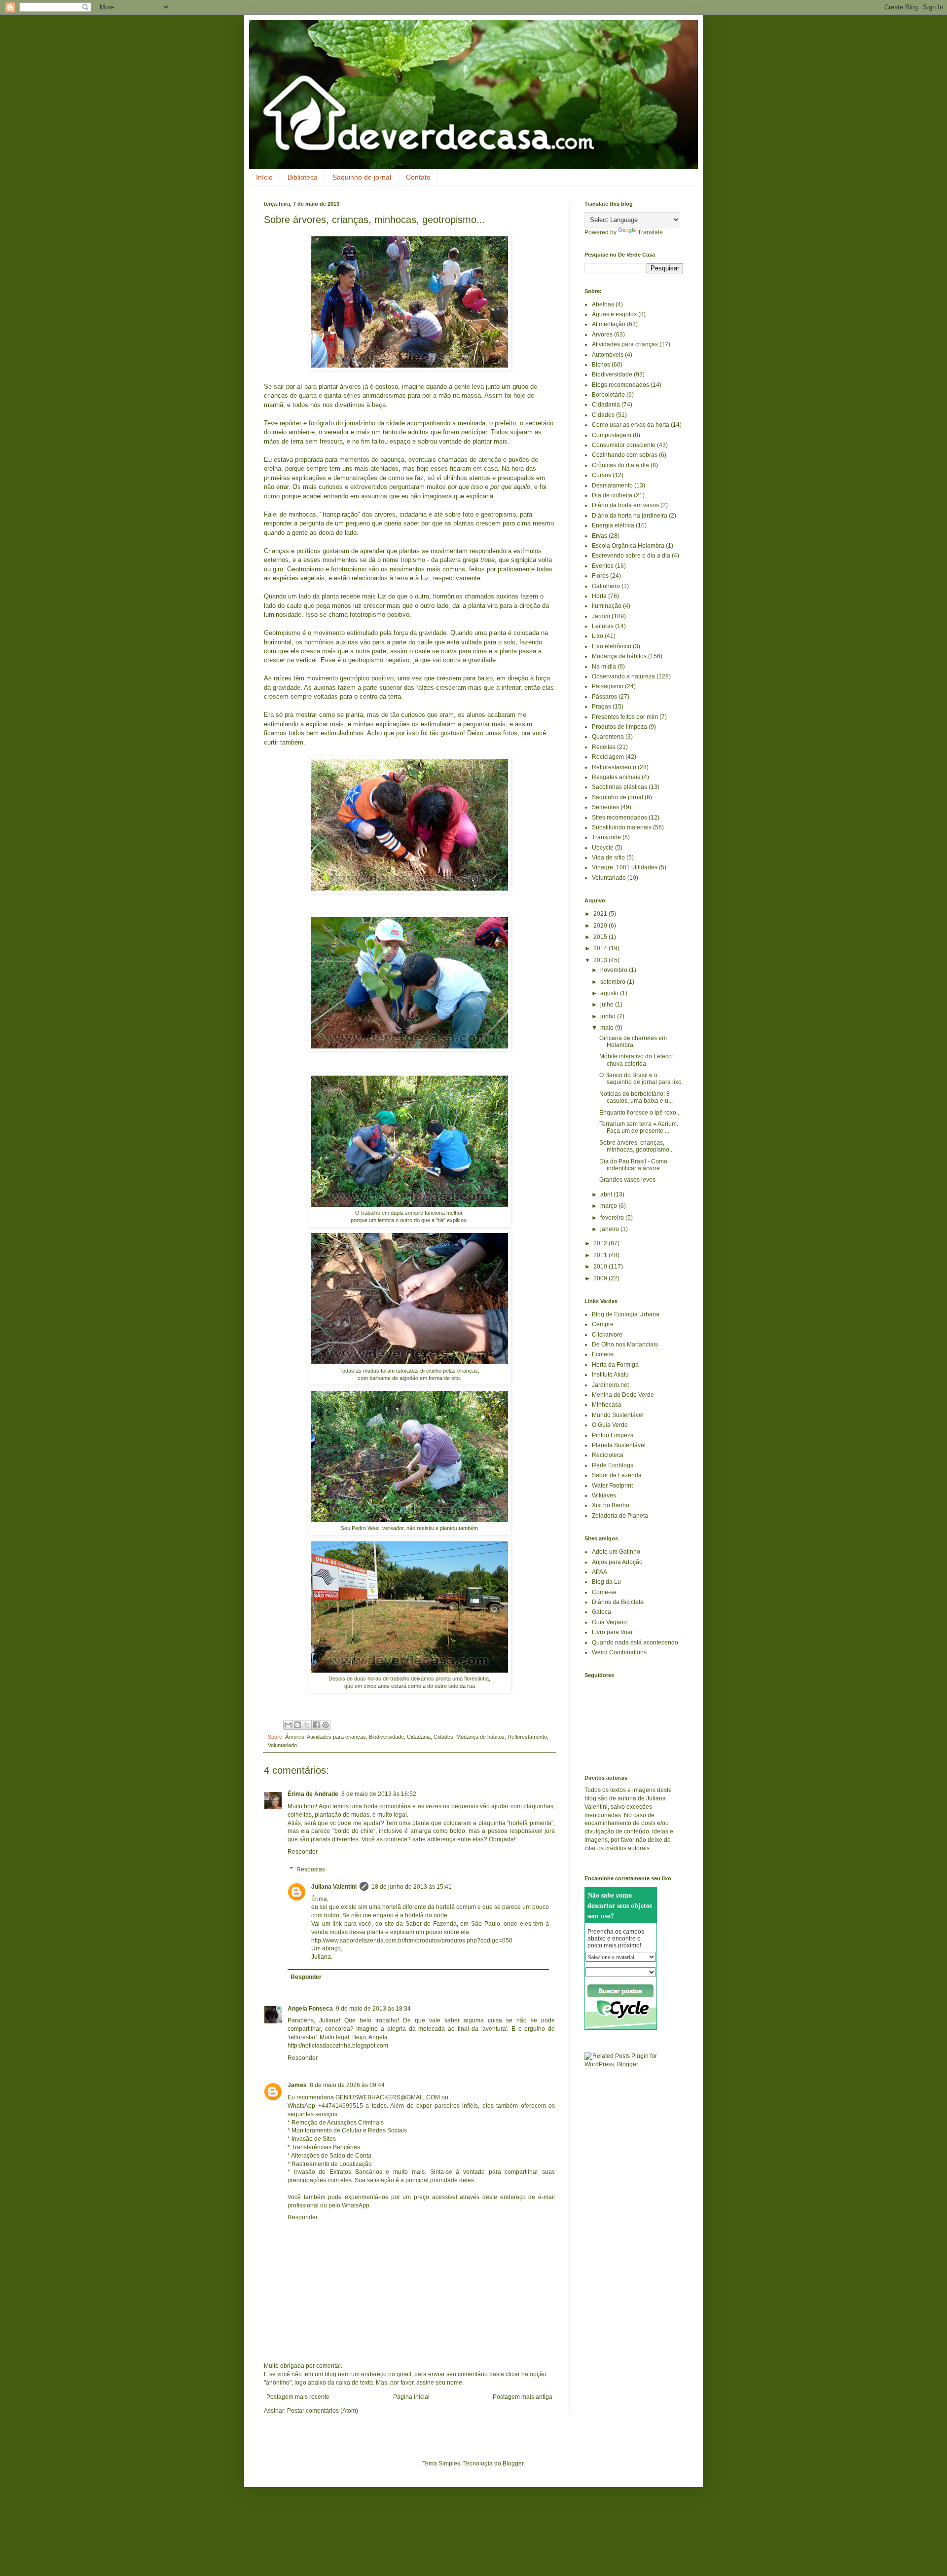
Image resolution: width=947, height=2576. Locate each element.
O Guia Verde (610, 1425)
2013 (601, 960)
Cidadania (419, 1737)
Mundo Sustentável (618, 1415)
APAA (600, 1572)
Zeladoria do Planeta (620, 1516)
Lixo (598, 636)
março (609, 1206)
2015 (601, 937)
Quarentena (608, 737)
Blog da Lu (606, 1582)
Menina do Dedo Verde (623, 1395)
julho (608, 1005)
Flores (600, 576)
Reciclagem (608, 757)
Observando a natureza (623, 676)
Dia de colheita (612, 495)
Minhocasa (607, 1405)
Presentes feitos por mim (625, 717)
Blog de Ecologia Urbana (626, 1314)
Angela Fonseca (310, 2009)
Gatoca (601, 1612)
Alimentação (609, 324)
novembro (615, 970)
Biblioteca (303, 177)
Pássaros (604, 697)
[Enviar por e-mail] (288, 1725)
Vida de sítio (608, 858)
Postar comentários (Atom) (323, 2411)
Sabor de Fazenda (617, 1475)
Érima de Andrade (313, 1794)
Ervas (600, 536)
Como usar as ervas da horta (631, 425)
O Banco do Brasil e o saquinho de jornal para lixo (640, 1079)
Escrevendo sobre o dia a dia (631, 556)
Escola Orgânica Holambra (628, 546)
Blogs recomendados (620, 385)
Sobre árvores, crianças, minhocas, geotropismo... (637, 1146)
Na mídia (604, 667)
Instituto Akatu (610, 1375)
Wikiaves (604, 1495)
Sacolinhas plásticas (619, 787)
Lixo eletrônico (612, 646)
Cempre (603, 1324)
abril (607, 1195)
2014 (601, 948)
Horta (599, 596)
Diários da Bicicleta (618, 1602)
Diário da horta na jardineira (630, 516)
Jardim (601, 616)
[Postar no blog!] (297, 1725)
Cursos (601, 475)
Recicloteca (608, 1455)
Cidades (443, 1737)
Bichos (601, 365)
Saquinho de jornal (362, 177)
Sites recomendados (619, 818)
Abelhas (603, 304)
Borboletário (608, 395)
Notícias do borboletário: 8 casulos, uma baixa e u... (636, 1097)
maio (608, 1028)
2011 (601, 1255)
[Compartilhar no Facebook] (316, 1725)
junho (609, 1016)
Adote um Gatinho (616, 1552)
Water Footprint (612, 1486)
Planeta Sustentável (619, 1445)
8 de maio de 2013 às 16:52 (379, 1794)
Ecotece (603, 1354)
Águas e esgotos (614, 314)
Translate (650, 232)
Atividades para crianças (336, 1737)
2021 (601, 914)
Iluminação (607, 606)
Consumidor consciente (624, 445)
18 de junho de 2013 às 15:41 (412, 1887)
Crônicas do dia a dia (620, 465)
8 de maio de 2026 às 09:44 (347, 2085)
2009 (601, 1278)
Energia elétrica (613, 525)
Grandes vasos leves (627, 1180)
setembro (614, 982)
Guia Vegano (609, 1622)
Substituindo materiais (622, 827)
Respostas (311, 1869)
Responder (303, 1852)
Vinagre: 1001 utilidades (625, 867)
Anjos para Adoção (617, 1562)
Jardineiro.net (610, 1385)
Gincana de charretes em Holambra (633, 1042)
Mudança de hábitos (480, 1737)
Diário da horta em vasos (625, 505)
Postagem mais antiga (523, 2397)
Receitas (604, 747)
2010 (601, 1267)
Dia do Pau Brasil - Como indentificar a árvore (633, 1165)
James (297, 2085)
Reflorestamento (527, 1737)
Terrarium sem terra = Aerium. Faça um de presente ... (639, 1127)
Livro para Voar (612, 1632)
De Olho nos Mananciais (625, 1344)
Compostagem (612, 435)
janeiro (610, 1229)
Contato (418, 177)
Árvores (295, 1737)
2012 (601, 1243)
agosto (610, 993)
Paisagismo (608, 686)
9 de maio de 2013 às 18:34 (373, 2009)
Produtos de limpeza (619, 727)
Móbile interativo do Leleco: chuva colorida (636, 1060)
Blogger (513, 2464)
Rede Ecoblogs (613, 1465)
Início (264, 177)
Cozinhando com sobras (625, 455)
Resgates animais (616, 777)
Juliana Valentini (334, 1887)
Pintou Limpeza (613, 1435)
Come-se (604, 1592)
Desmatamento (612, 485)
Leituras (603, 626)
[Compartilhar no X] (307, 1725)
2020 (601, 926)
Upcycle (603, 848)
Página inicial (411, 2397)
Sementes (605, 807)
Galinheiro (606, 586)
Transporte (606, 837)
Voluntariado (282, 1745)
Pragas (601, 707)
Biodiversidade (386, 1737)
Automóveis (608, 355)
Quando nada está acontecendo (635, 1643)
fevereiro (613, 1218)
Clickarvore (607, 1335)
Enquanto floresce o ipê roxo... (640, 1113)
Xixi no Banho (611, 1505)
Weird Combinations (619, 1652)
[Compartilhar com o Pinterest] (326, 1725)
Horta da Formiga (615, 1365)
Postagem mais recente (298, 2397)
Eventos (603, 566)
